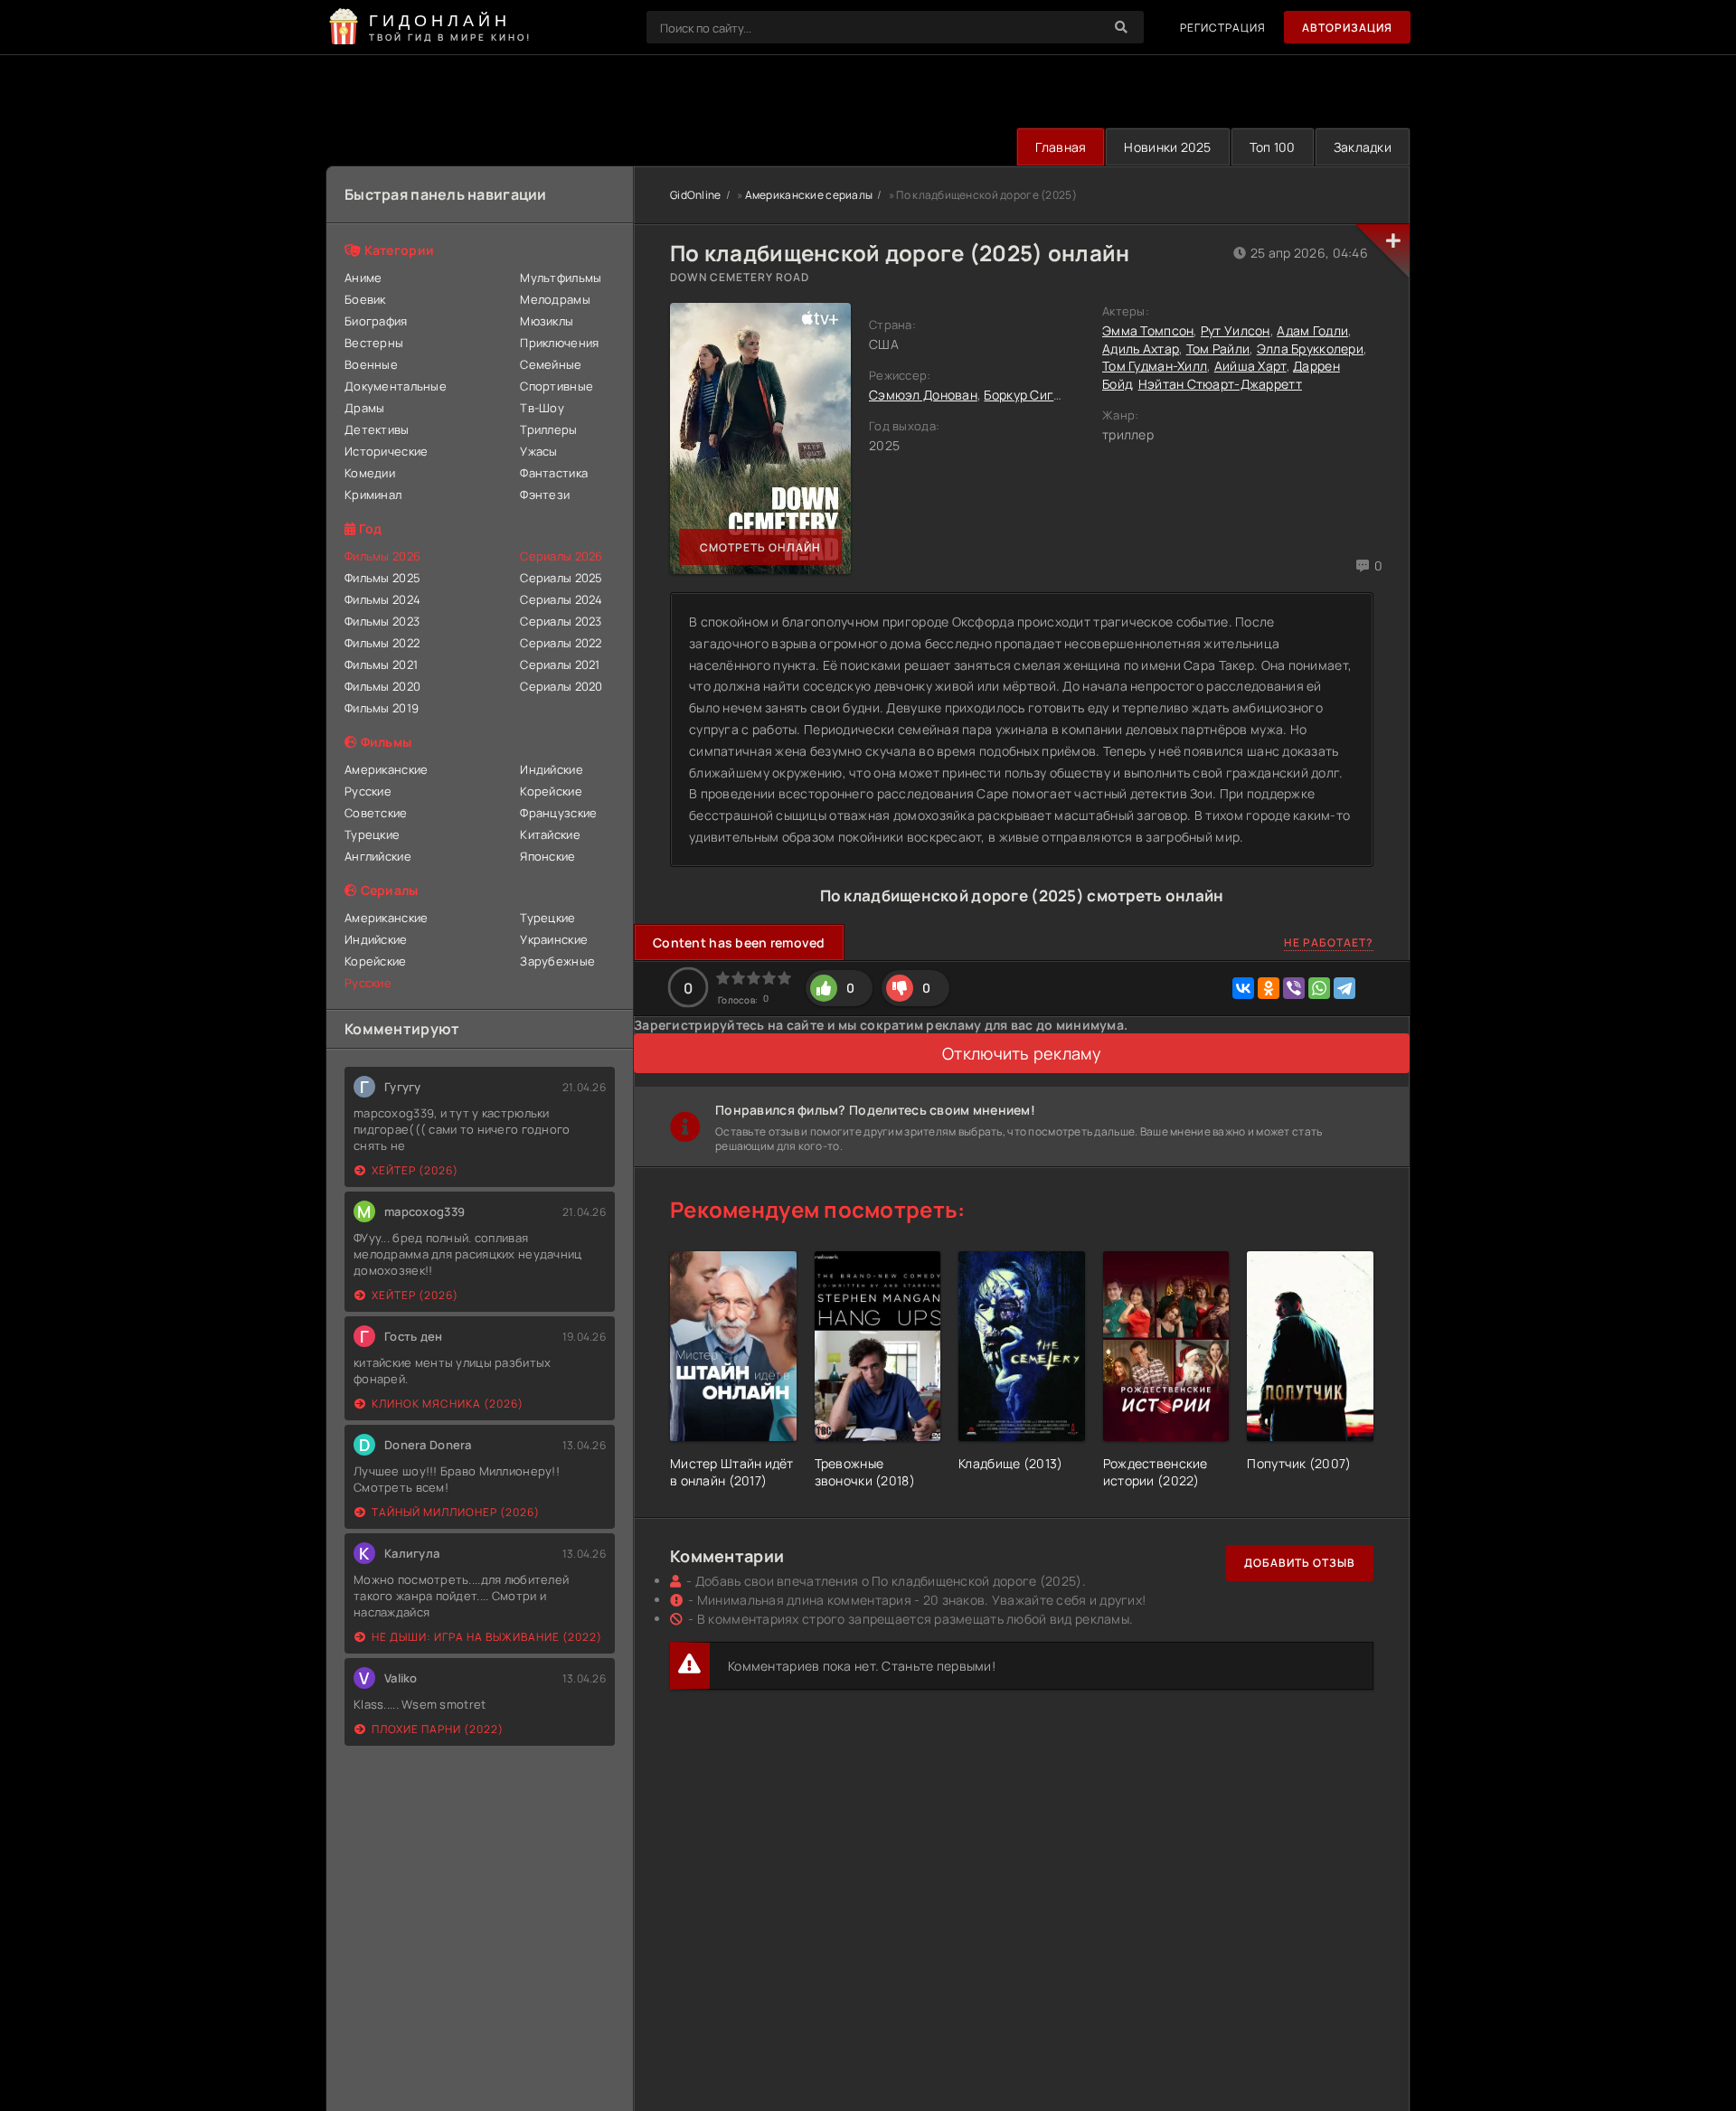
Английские (378, 856)
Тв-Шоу (542, 408)
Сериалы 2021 (560, 664)
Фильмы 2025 (382, 578)
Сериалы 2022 (561, 643)
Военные (371, 364)
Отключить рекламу (1022, 1053)
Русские (368, 791)
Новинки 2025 (1167, 147)
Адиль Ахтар (1141, 349)
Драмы (364, 408)
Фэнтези (545, 495)
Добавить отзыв (1300, 1563)
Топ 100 (1273, 147)
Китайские (550, 834)
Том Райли (1218, 349)
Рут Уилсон (1236, 330)
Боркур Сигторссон (1044, 395)
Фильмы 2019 (382, 708)
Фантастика (554, 473)
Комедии (370, 473)
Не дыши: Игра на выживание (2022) (487, 1637)
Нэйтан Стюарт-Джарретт (1220, 384)
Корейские (551, 791)
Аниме (363, 278)
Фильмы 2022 (382, 643)
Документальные (396, 386)
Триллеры (548, 429)
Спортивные (557, 386)
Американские (386, 769)
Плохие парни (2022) (438, 1729)
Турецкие (372, 834)
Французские (558, 813)
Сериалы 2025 (561, 578)
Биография (376, 321)
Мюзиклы (547, 321)
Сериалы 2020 (561, 686)
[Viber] (1294, 988)
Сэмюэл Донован (923, 395)
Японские (547, 856)
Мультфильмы (561, 278)
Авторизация (1347, 28)
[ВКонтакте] (1243, 988)
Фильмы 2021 (381, 664)
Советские (376, 813)
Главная (1061, 147)
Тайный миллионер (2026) (456, 1512)
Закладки (1363, 147)
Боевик (365, 299)
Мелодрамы (555, 299)
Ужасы (538, 451)
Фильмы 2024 (382, 599)
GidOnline (696, 195)
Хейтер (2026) (415, 1170)
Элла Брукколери (1310, 349)
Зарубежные (557, 961)
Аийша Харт (1250, 366)
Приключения (559, 343)
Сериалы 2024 (561, 599)
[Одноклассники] (1269, 988)
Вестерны (374, 343)
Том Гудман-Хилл (1155, 366)
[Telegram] (1344, 988)
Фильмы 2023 (382, 621)
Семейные (551, 364)
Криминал (373, 495)
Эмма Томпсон (1148, 330)
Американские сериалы (809, 195)
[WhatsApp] (1319, 988)
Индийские (552, 769)
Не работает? (1329, 942)
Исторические (386, 451)
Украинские (554, 939)
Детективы (377, 429)
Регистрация (1223, 28)
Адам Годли (1312, 330)
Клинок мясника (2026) (448, 1404)
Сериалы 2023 (561, 621)
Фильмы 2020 (382, 686)
